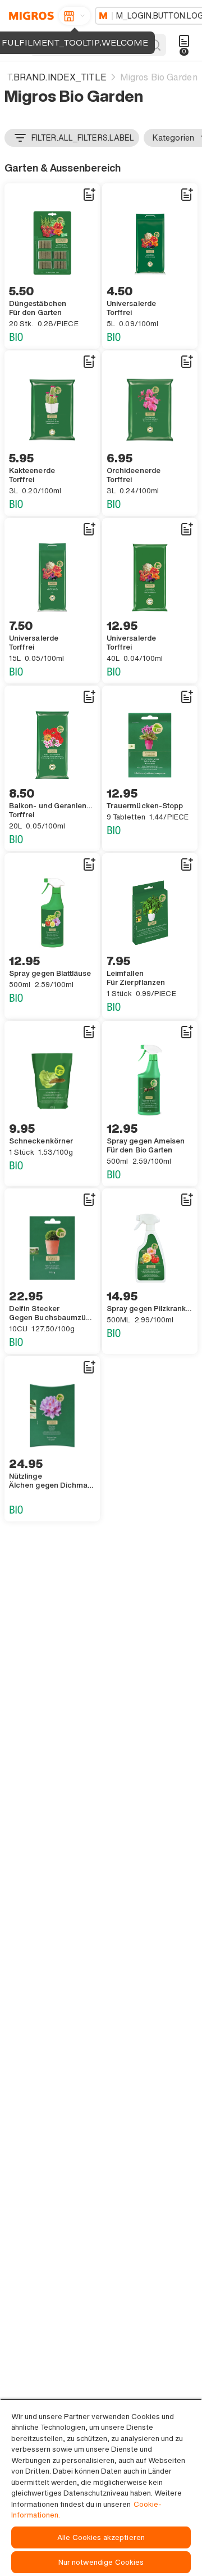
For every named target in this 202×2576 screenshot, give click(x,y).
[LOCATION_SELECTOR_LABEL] (75, 16)
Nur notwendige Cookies (101, 2562)
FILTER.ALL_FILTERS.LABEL (83, 138)
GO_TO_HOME (29, 16)
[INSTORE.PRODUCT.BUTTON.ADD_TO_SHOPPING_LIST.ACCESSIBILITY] (89, 195)
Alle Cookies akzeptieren (101, 2537)
